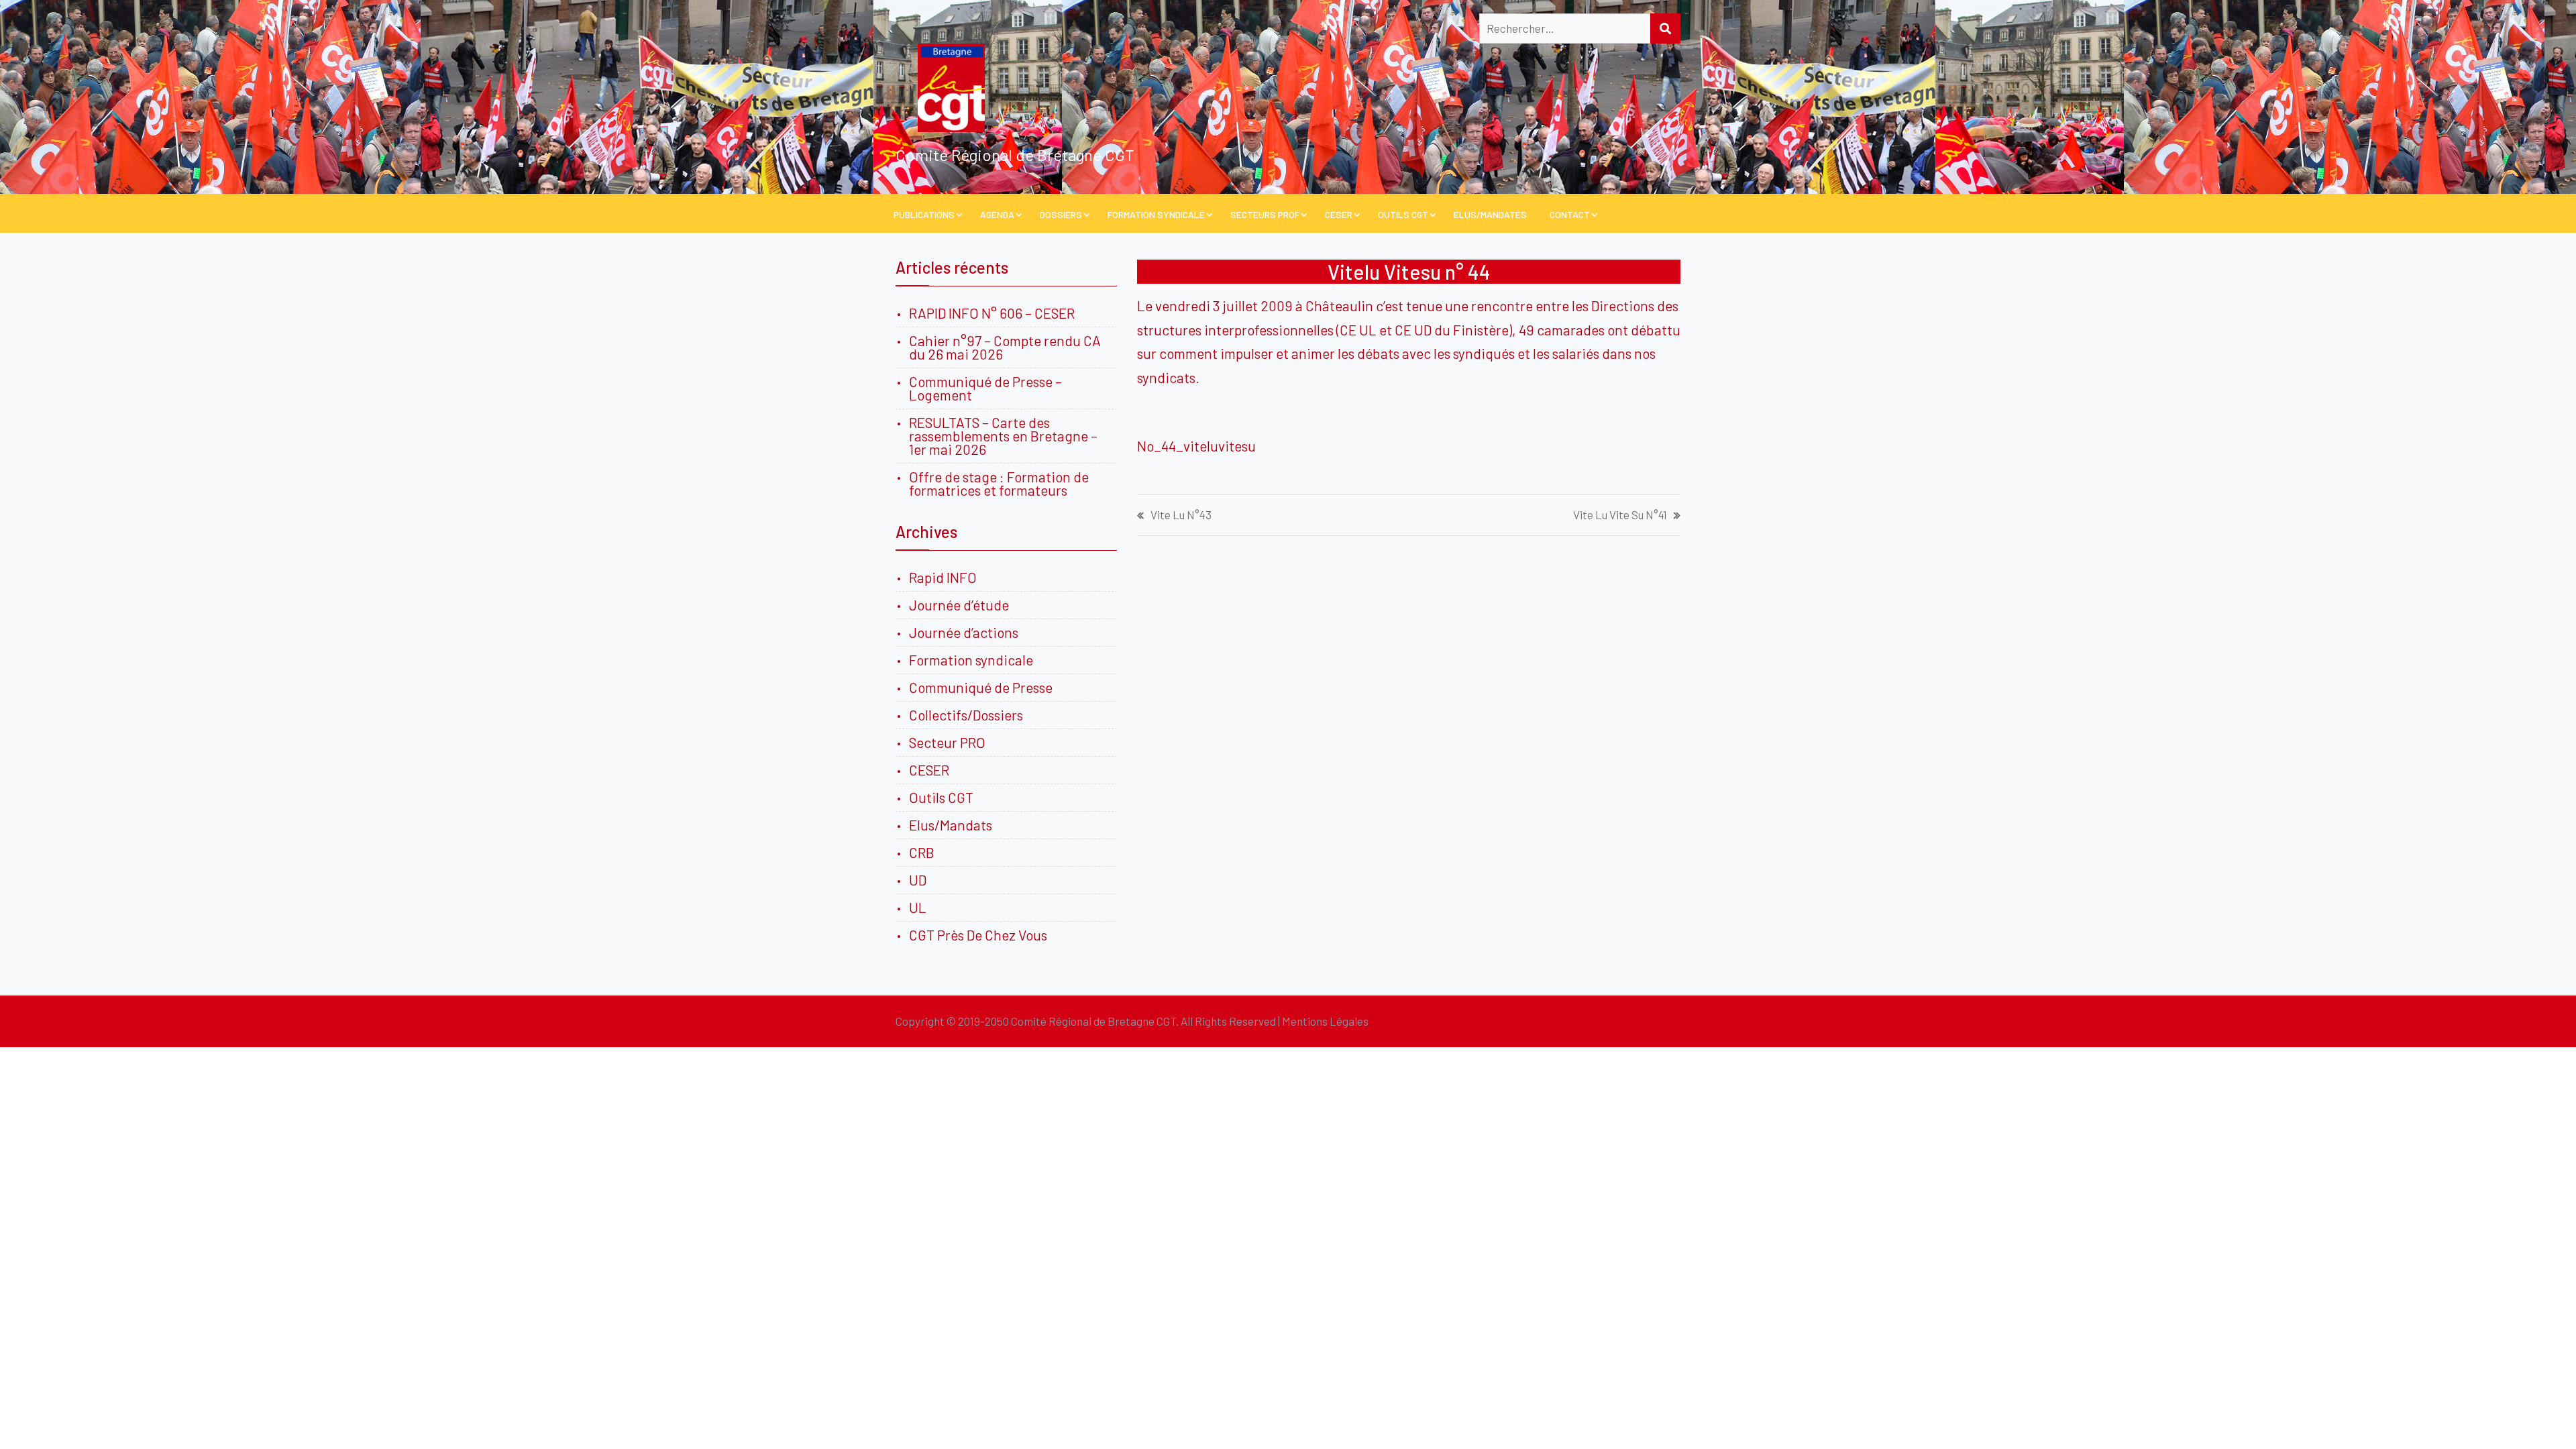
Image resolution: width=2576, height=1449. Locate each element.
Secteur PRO (947, 742)
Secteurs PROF (1265, 214)
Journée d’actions (964, 632)
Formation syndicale (971, 660)
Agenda (997, 214)
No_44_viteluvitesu (1196, 446)
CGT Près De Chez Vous (978, 935)
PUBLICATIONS (924, 214)
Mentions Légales (1325, 1021)
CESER (1339, 214)
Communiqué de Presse (981, 687)
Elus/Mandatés (1490, 214)
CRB (922, 852)
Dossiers (1061, 214)
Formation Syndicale (1156, 214)
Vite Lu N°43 (1181, 515)
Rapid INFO (943, 577)
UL (918, 907)
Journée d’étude (962, 605)
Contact (1570, 214)
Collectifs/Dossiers (966, 715)
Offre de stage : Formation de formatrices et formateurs (999, 483)
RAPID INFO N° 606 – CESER (992, 313)
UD (918, 880)
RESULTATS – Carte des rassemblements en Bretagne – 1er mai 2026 (1003, 436)
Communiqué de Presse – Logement (985, 388)
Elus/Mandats (951, 825)
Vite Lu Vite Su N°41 (1620, 515)
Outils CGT (1403, 214)
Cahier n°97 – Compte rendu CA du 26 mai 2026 (1005, 347)
